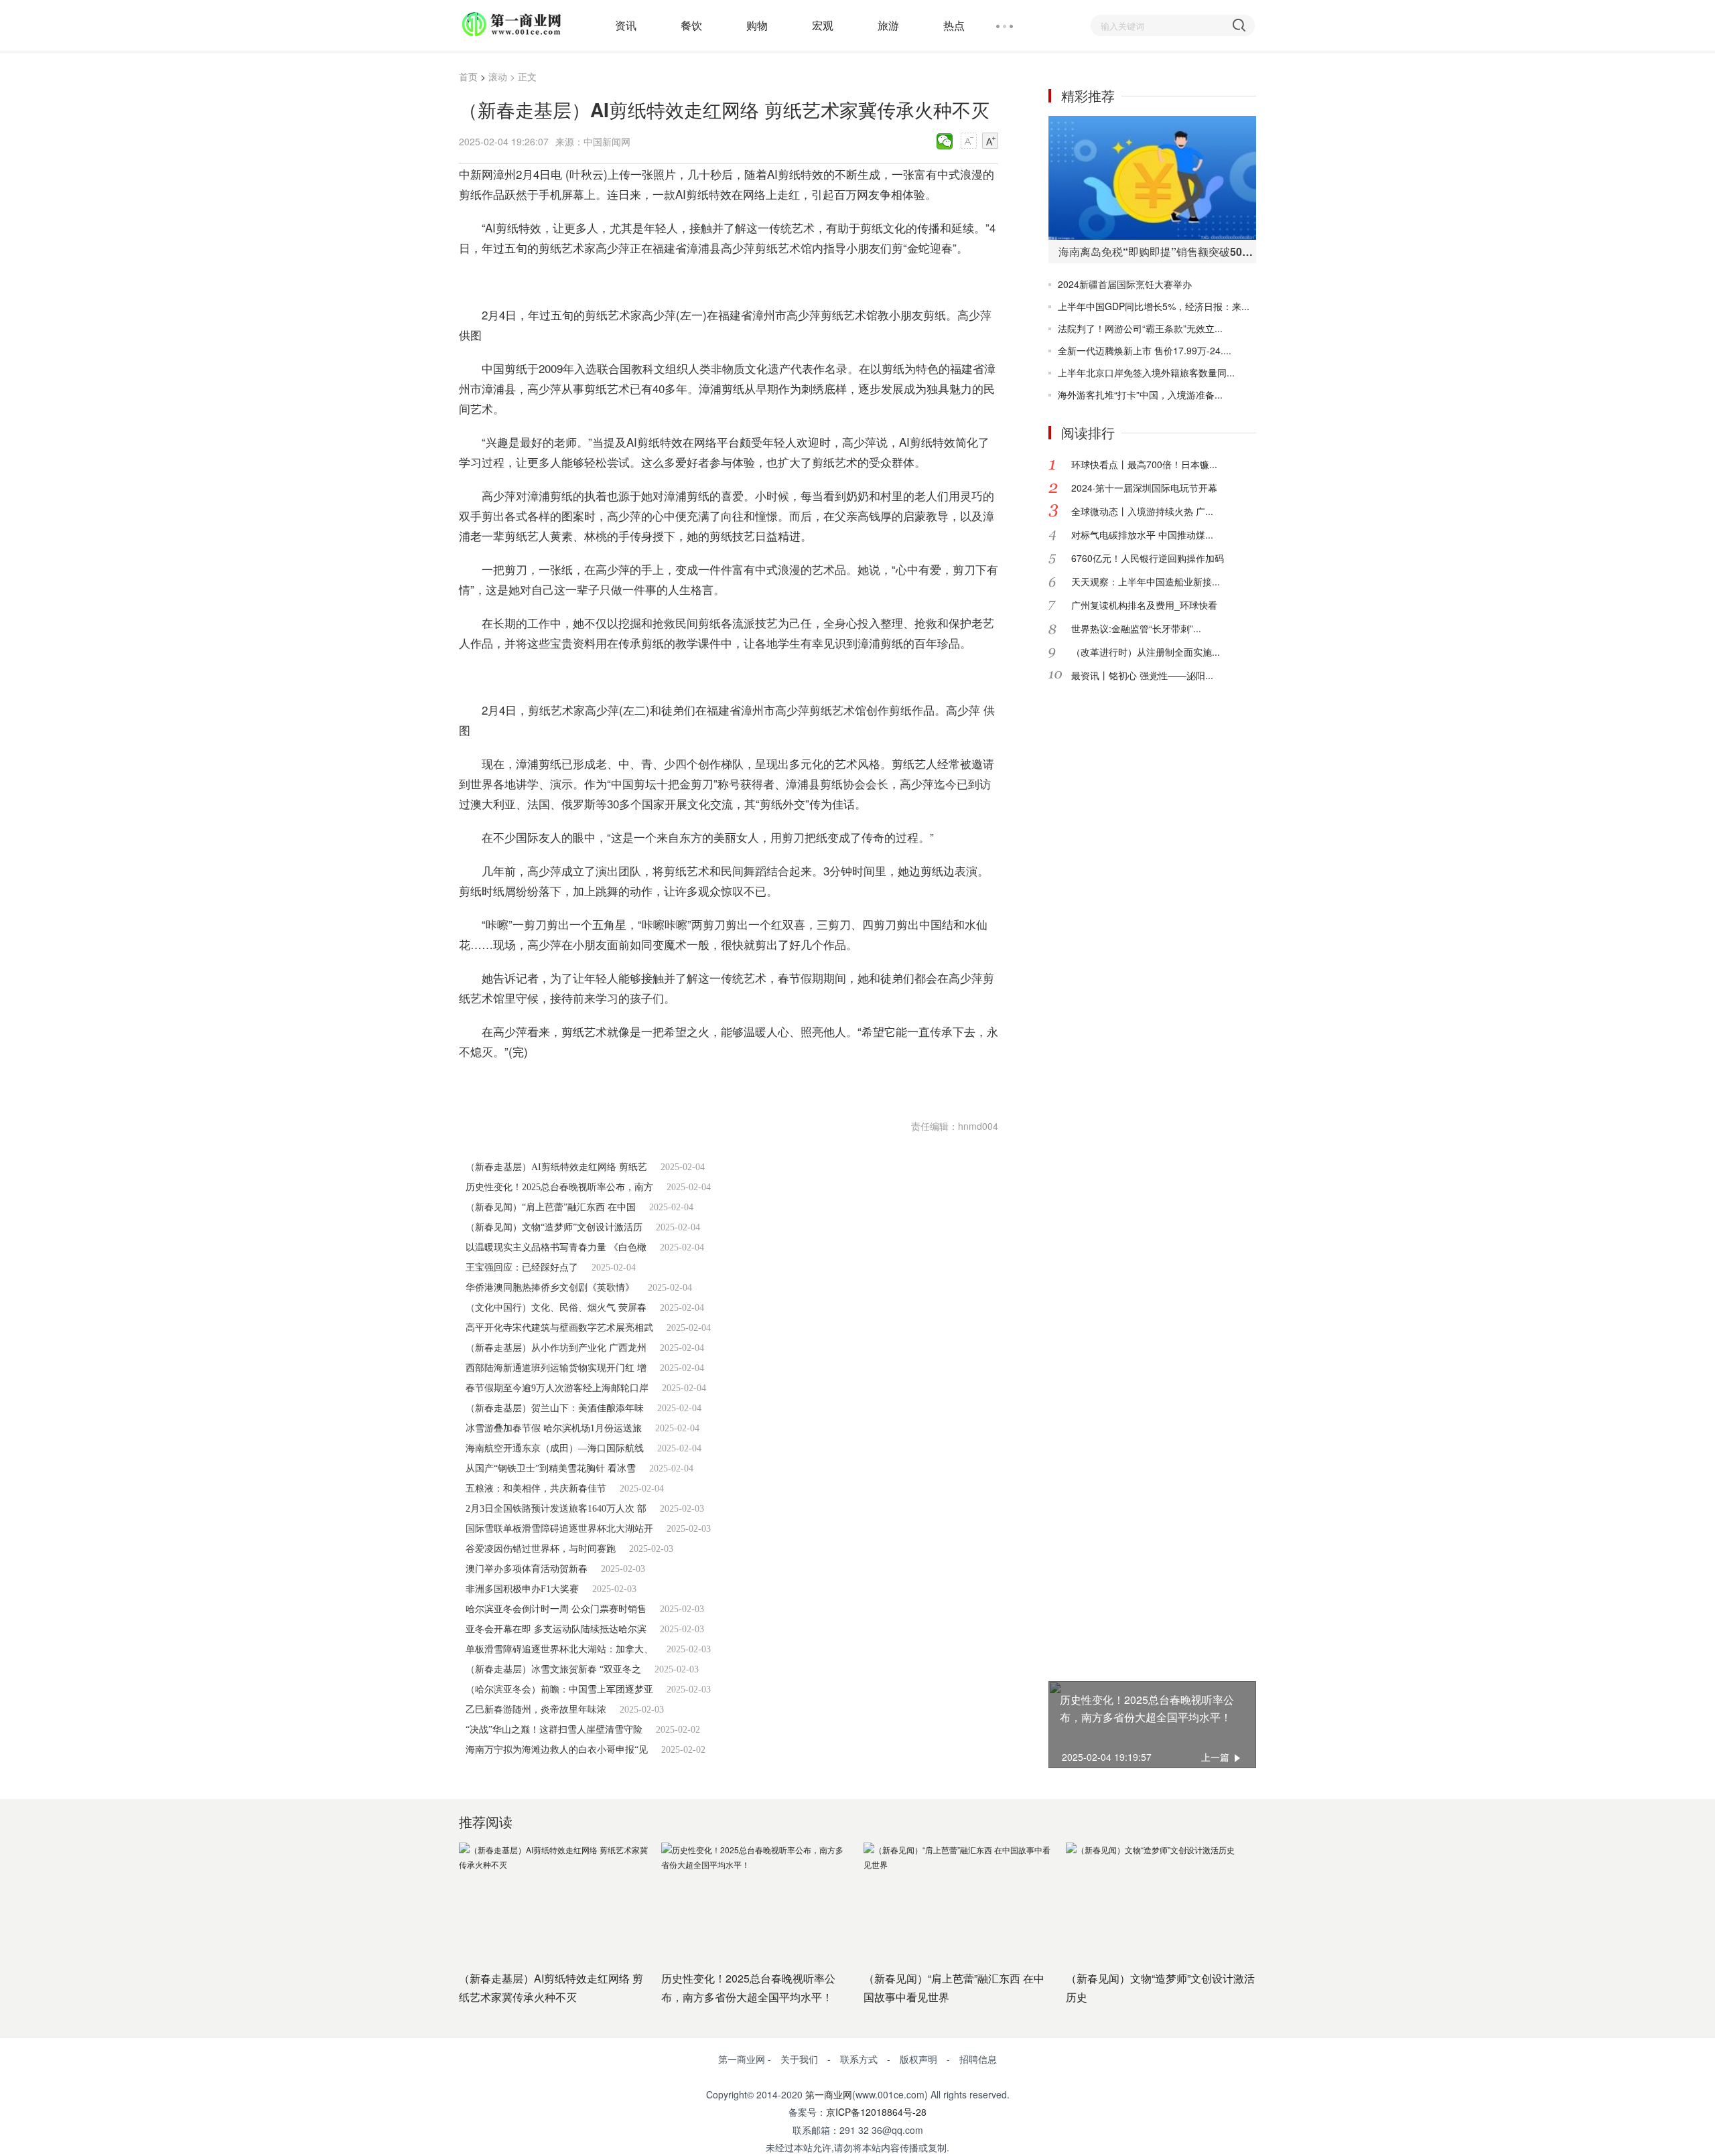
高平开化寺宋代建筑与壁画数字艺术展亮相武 (559, 1328)
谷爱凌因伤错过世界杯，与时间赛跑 (541, 1549)
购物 (757, 25)
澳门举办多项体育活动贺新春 (527, 1569)
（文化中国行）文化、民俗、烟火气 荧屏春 (556, 1308)
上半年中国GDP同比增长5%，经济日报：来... (1154, 306)
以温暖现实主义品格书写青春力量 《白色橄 (556, 1247)
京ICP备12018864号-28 (876, 2112)
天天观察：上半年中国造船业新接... (1146, 581)
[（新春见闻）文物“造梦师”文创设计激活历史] (1160, 1901)
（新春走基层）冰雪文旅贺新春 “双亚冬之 (553, 1669)
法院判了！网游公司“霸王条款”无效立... (1140, 328)
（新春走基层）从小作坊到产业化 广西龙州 (556, 1348)
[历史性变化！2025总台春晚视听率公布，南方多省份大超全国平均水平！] (756, 1901)
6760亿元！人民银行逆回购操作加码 (1148, 558)
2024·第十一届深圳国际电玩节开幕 (1144, 488)
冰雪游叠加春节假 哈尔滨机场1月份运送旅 (554, 1428)
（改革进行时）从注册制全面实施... (1146, 652)
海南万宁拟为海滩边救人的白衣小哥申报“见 (557, 1750)
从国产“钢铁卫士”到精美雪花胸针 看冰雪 (551, 1468)
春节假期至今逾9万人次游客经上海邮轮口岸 (557, 1388)
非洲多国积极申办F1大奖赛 (522, 1589)
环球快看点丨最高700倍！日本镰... (1144, 464)
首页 (468, 76)
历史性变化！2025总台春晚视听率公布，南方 (559, 1187)
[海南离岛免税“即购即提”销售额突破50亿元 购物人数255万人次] (1152, 178)
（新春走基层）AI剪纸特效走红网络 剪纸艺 (556, 1167)
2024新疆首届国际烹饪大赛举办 (1125, 284)
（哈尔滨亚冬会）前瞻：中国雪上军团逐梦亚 (559, 1690)
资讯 (626, 25)
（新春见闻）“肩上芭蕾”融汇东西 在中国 (551, 1207)
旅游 (888, 25)
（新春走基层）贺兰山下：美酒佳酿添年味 (555, 1408)
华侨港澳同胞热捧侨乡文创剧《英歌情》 (550, 1288)
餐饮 (691, 25)
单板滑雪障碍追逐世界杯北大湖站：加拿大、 (559, 1649)
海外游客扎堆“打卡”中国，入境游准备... (1140, 394)
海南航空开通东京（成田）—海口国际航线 (555, 1448)
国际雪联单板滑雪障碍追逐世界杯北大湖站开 (559, 1529)
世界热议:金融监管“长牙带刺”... (1136, 628)
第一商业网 (829, 2094)
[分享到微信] (945, 141)
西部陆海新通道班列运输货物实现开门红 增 (556, 1368)
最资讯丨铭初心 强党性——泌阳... (1142, 675)
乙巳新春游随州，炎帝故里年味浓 (536, 1710)
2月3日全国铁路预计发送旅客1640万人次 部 (556, 1509)
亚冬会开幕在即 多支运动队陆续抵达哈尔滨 (556, 1629)
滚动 (498, 76)
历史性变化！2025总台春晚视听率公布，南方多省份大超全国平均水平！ (1147, 1708)
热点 (954, 25)
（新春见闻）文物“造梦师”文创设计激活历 (554, 1227)
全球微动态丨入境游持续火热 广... (1142, 511)
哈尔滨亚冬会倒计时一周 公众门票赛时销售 (556, 1609)
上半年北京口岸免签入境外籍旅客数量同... (1146, 372)
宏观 (823, 25)
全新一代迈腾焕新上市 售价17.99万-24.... (1145, 350)
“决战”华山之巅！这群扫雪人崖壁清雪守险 (554, 1730)
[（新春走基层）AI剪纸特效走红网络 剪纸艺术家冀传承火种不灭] (553, 1901)
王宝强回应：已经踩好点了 (522, 1268)
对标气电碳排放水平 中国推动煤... (1142, 534)
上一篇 (1215, 1757)
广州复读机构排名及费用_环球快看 (1144, 605)
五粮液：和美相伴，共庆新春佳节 (536, 1489)
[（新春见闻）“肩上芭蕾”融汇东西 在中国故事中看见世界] (958, 1901)
